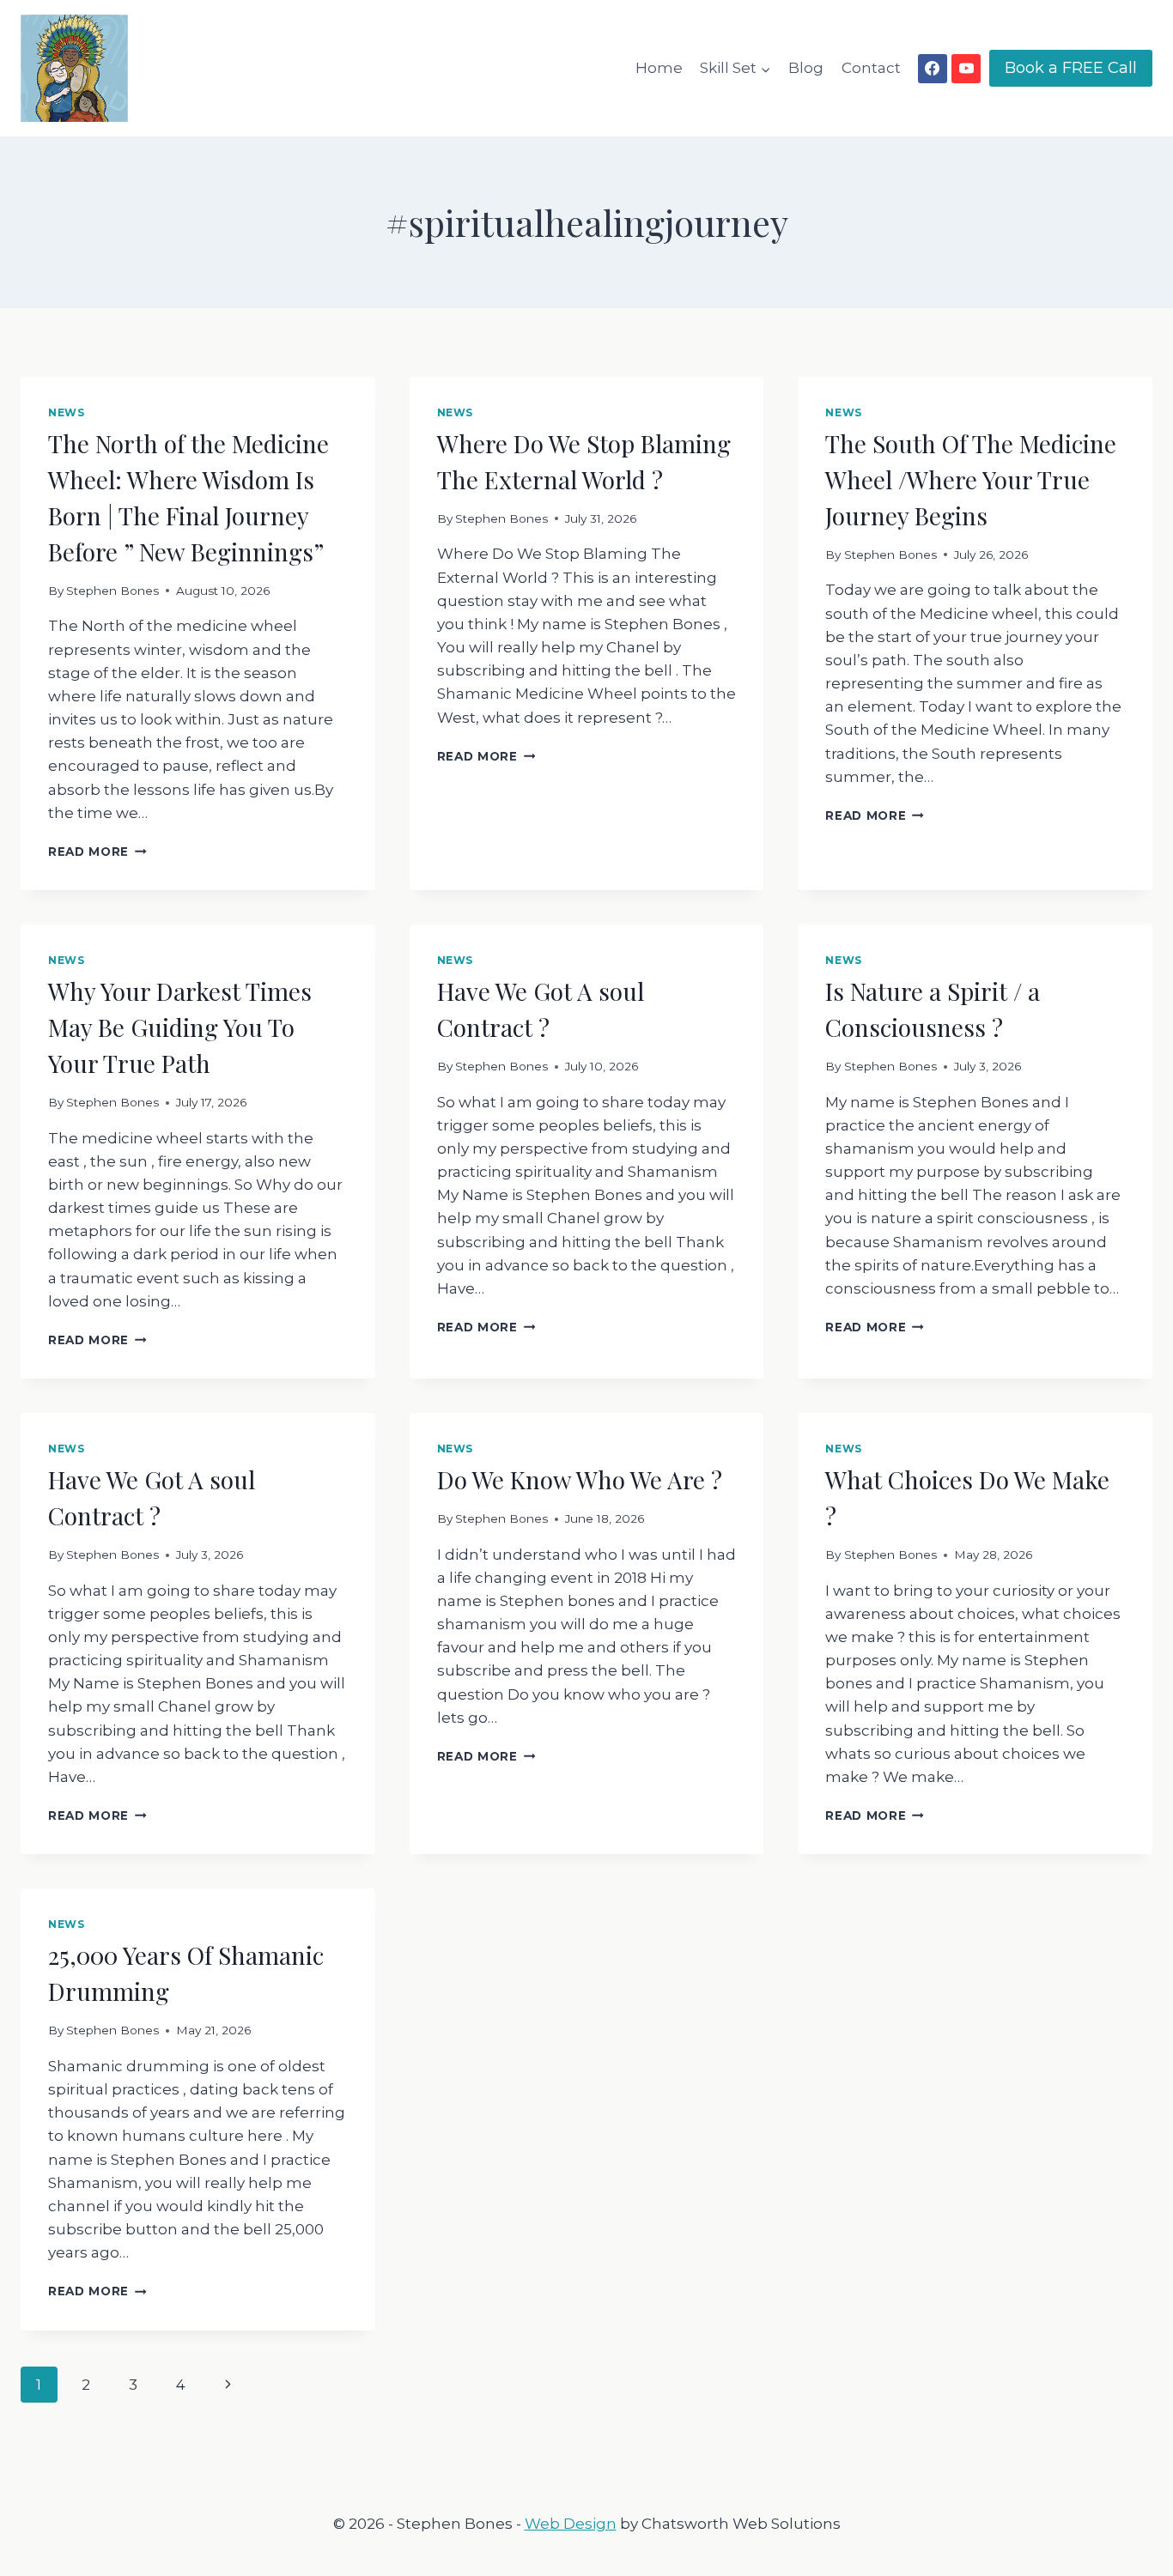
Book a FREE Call (1071, 68)
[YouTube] (966, 69)
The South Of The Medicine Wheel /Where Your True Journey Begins (971, 479)
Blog (806, 68)
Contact (871, 68)
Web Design (571, 2524)
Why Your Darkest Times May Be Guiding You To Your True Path (180, 1027)
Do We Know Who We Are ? (580, 1479)
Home (659, 68)
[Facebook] (933, 69)
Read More (97, 852)
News (66, 412)
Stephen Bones (112, 591)
